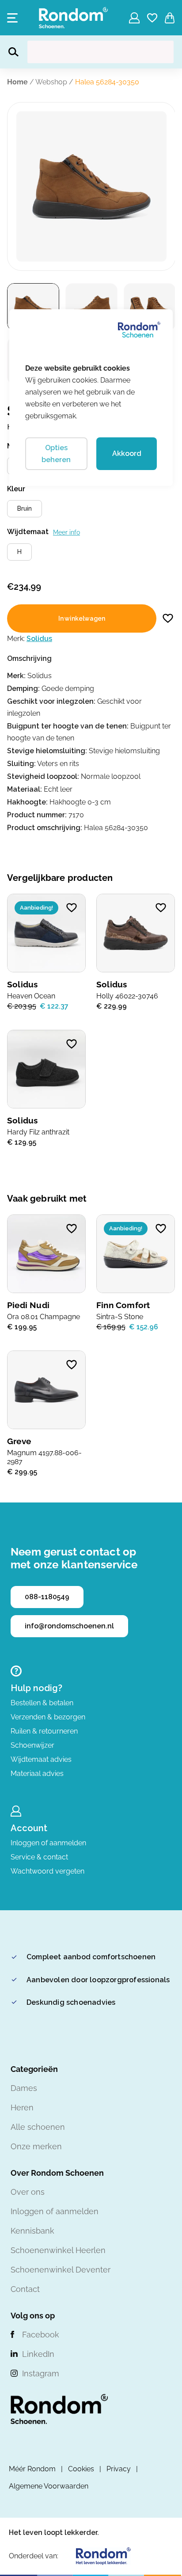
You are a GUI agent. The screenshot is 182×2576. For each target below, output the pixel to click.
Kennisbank (32, 2231)
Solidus (39, 639)
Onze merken (36, 2146)
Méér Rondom (32, 2469)
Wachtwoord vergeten (47, 1871)
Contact (25, 2289)
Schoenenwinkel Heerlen (58, 2250)
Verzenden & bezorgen (48, 1717)
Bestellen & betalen (42, 1703)
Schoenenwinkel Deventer (61, 2270)
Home (17, 82)
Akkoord (127, 453)
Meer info (66, 532)
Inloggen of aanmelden (48, 1843)
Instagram (41, 2373)
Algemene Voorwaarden (49, 2486)
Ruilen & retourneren (44, 1731)
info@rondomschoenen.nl (69, 1626)
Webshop (51, 82)
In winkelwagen (82, 618)
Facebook (41, 2335)
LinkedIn (38, 2354)
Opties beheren (56, 454)
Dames (24, 2088)
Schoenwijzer (32, 1745)
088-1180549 (47, 1597)
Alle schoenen (38, 2127)
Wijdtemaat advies (41, 1759)
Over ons (28, 2192)
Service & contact (39, 1857)
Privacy (119, 2469)
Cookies (81, 2469)
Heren (22, 2107)
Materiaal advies (37, 1774)
